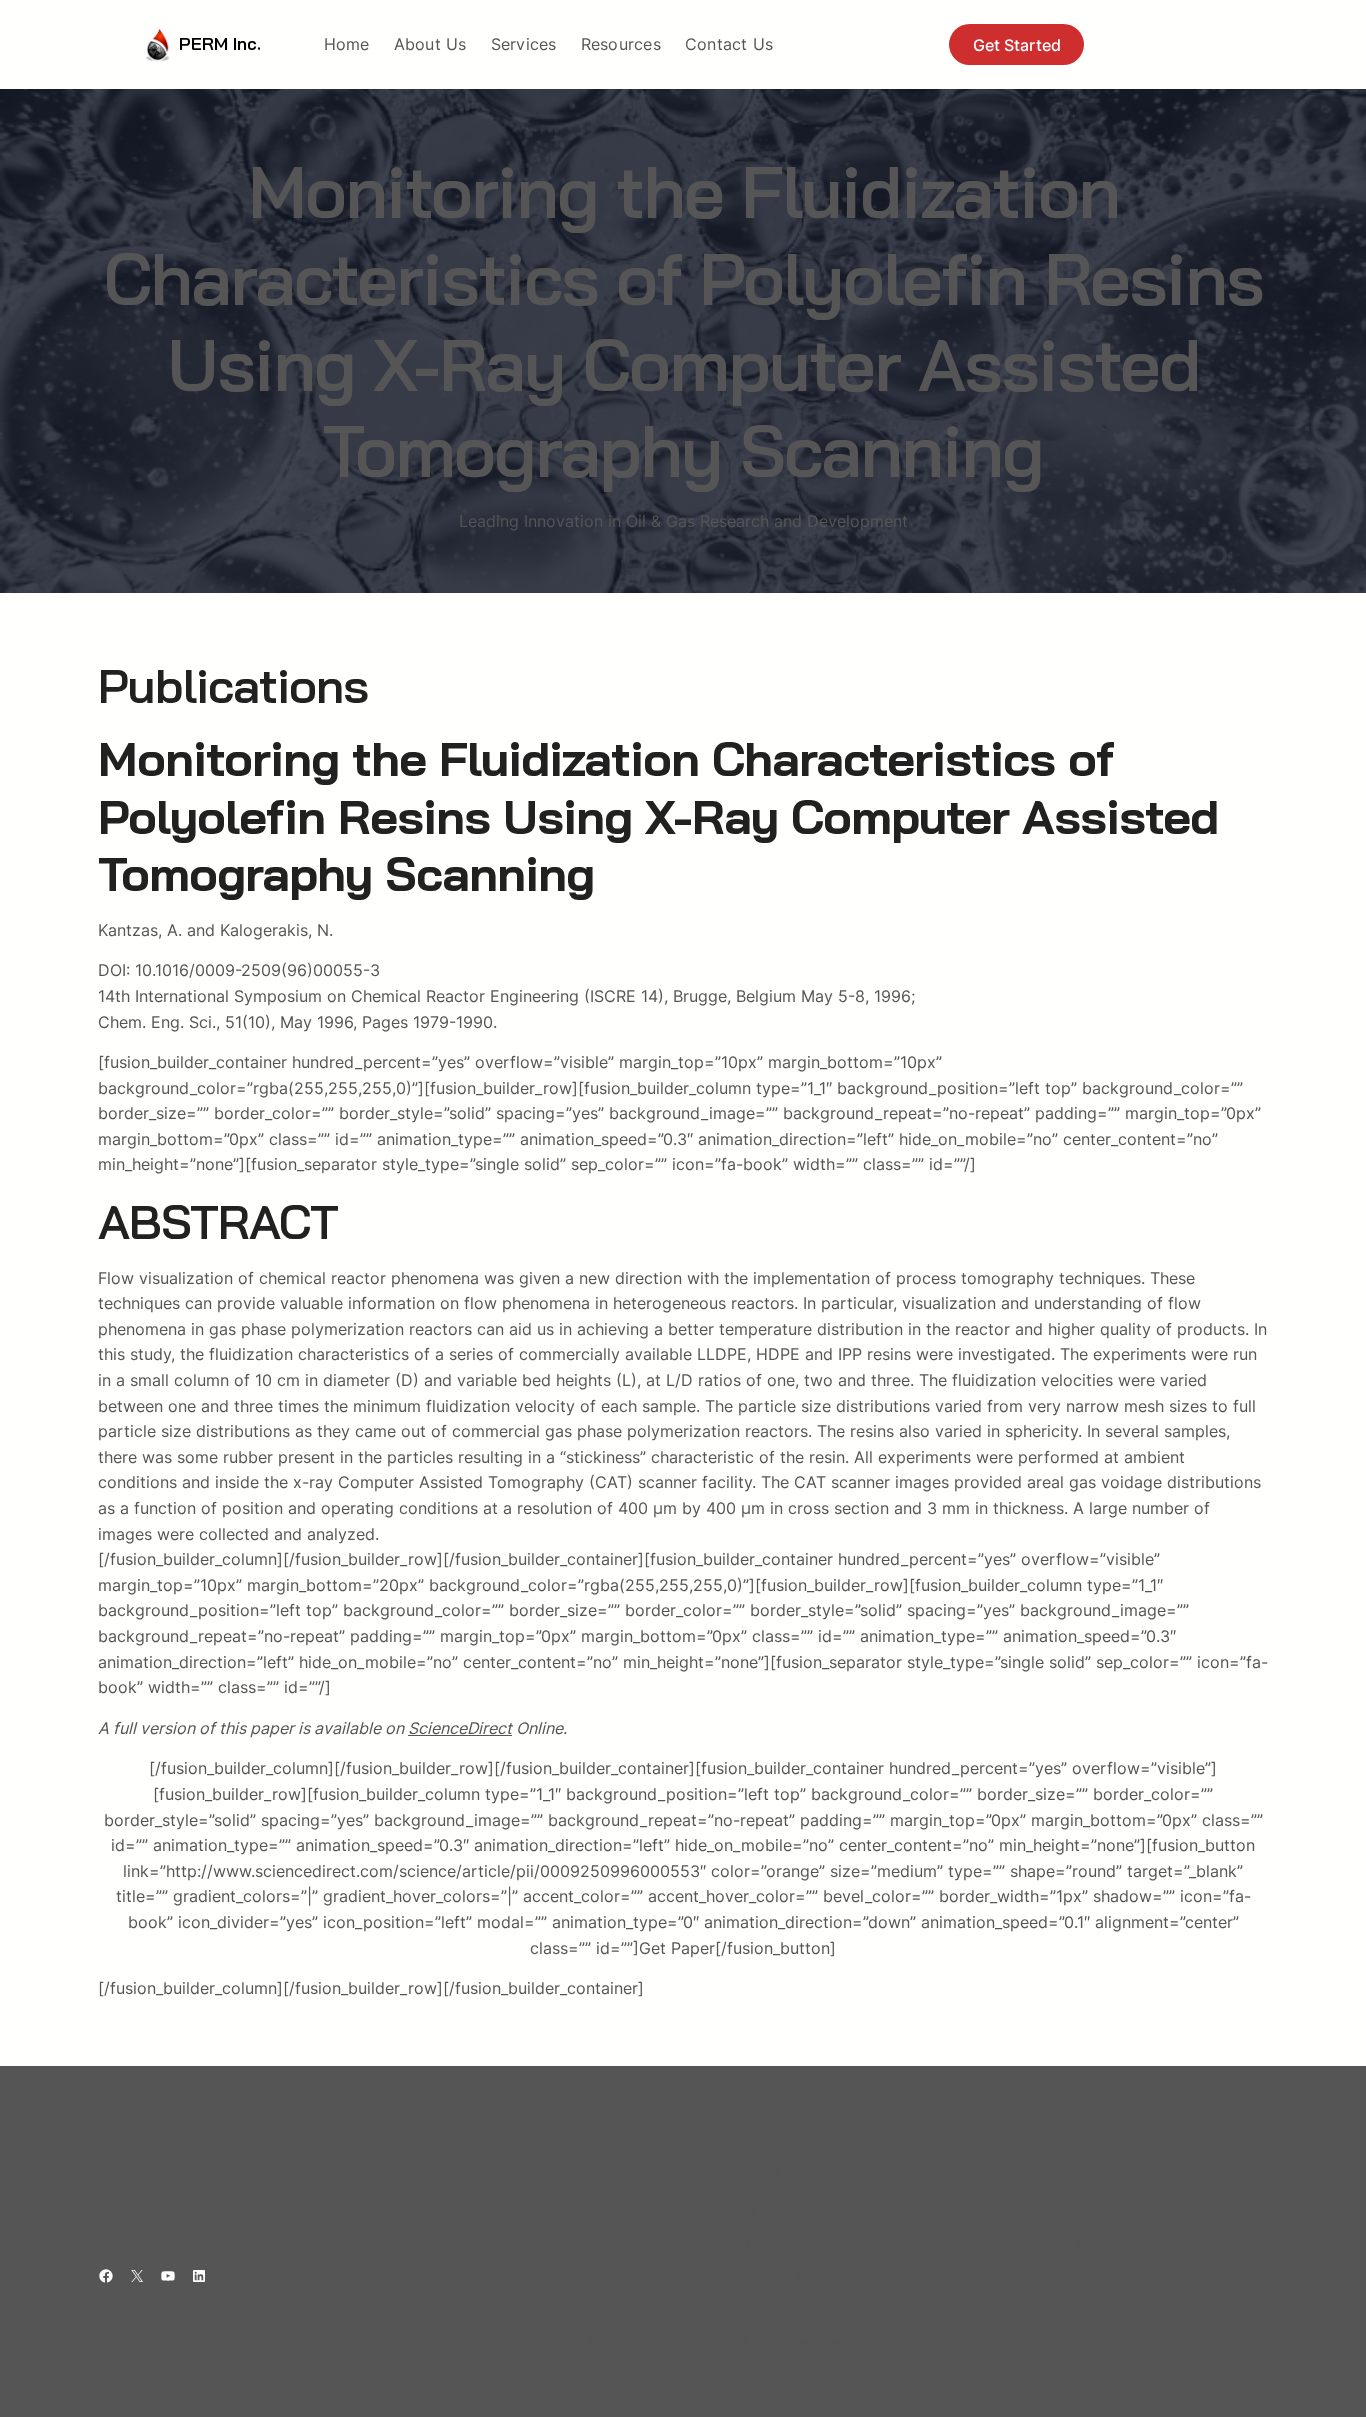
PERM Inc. (220, 43)
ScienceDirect (460, 1728)
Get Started (1017, 45)
